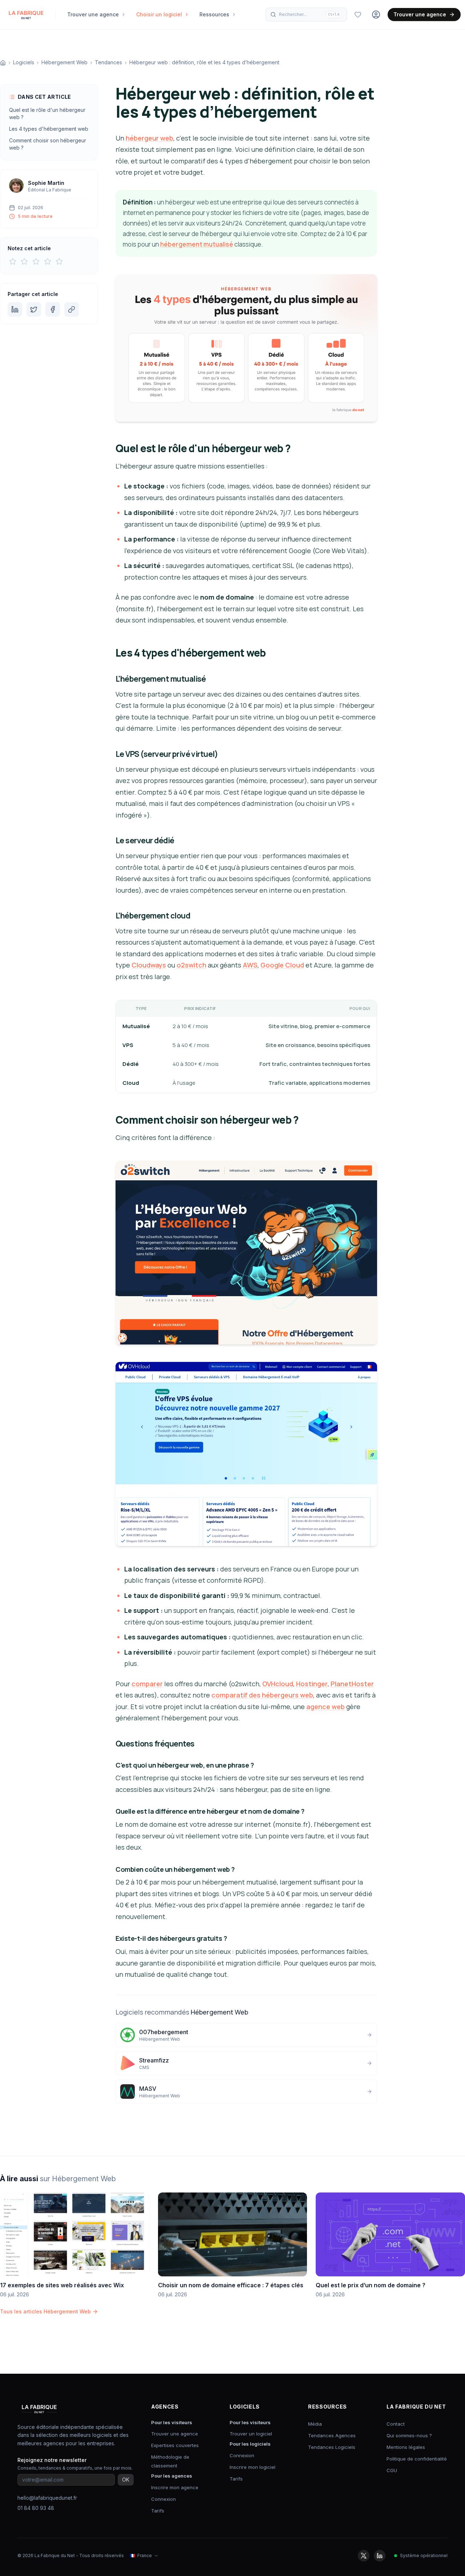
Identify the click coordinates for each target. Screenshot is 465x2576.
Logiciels (24, 62)
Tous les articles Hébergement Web (45, 2311)
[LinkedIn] (380, 2556)
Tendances (108, 62)
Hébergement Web (64, 62)
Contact (396, 2424)
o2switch (191, 965)
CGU (392, 2470)
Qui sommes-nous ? (409, 2435)
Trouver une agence (420, 14)
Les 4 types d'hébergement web (49, 129)
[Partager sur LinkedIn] (15, 309)
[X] (364, 2556)
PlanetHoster (352, 1684)
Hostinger (312, 1684)
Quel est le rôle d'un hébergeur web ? (47, 113)
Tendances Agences (332, 2435)
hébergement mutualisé (197, 244)
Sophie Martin (46, 183)
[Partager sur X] (34, 309)
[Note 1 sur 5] (13, 261)
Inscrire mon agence (175, 2487)
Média (315, 2424)
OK (126, 2480)
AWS (250, 965)
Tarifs (158, 2511)
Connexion (163, 2499)
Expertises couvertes (175, 2445)
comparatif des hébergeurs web (262, 1695)
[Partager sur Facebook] (53, 309)
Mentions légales (406, 2447)
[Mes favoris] (358, 15)
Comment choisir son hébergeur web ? (48, 144)
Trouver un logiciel (251, 2434)
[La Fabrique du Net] (26, 15)
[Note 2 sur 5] (24, 261)
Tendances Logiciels (332, 2447)
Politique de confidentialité (417, 2459)
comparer (147, 1684)
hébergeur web (149, 138)
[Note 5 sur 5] (59, 261)
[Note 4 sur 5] (48, 261)
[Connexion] (376, 15)
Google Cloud (282, 965)
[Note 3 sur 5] (36, 261)
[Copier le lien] (72, 309)
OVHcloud (278, 1684)
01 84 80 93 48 (36, 2508)
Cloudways (149, 965)
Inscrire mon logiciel (252, 2467)
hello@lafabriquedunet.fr (47, 2498)
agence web (325, 1707)
